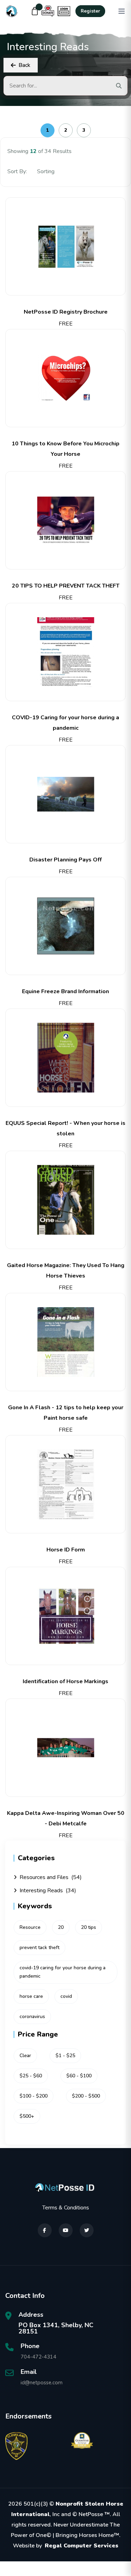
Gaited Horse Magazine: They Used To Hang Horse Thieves (66, 1271)
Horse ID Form (66, 1550)
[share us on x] (87, 2230)
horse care (31, 1996)
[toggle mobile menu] (122, 11)
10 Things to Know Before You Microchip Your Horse (65, 449)
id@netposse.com (42, 2383)
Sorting (46, 171)
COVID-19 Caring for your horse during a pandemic (65, 723)
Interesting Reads (48, 1891)
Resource (30, 1927)
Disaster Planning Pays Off (65, 860)
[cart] (35, 11)
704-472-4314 (38, 2357)
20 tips (89, 1927)
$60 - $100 (79, 2076)
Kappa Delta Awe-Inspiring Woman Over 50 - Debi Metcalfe (66, 1818)
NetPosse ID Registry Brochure (66, 312)
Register (90, 11)
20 (61, 1927)
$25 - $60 (31, 2076)
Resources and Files (51, 1877)
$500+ (27, 2116)
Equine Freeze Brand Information (65, 991)
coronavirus (32, 2017)
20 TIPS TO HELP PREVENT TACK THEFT (66, 586)
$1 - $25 (65, 2056)
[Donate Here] (48, 11)
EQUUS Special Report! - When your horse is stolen (65, 1128)
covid (66, 1996)
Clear (25, 2056)
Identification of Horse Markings (65, 1681)
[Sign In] (64, 11)
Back (24, 65)
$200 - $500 (86, 2096)
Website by (66, 2546)
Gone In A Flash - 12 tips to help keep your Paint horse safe (66, 1413)
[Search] (119, 86)
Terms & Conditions (66, 2208)
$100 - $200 (34, 2096)
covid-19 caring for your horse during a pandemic (63, 1972)
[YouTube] (66, 2230)
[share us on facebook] (45, 2230)
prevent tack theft (39, 1948)
